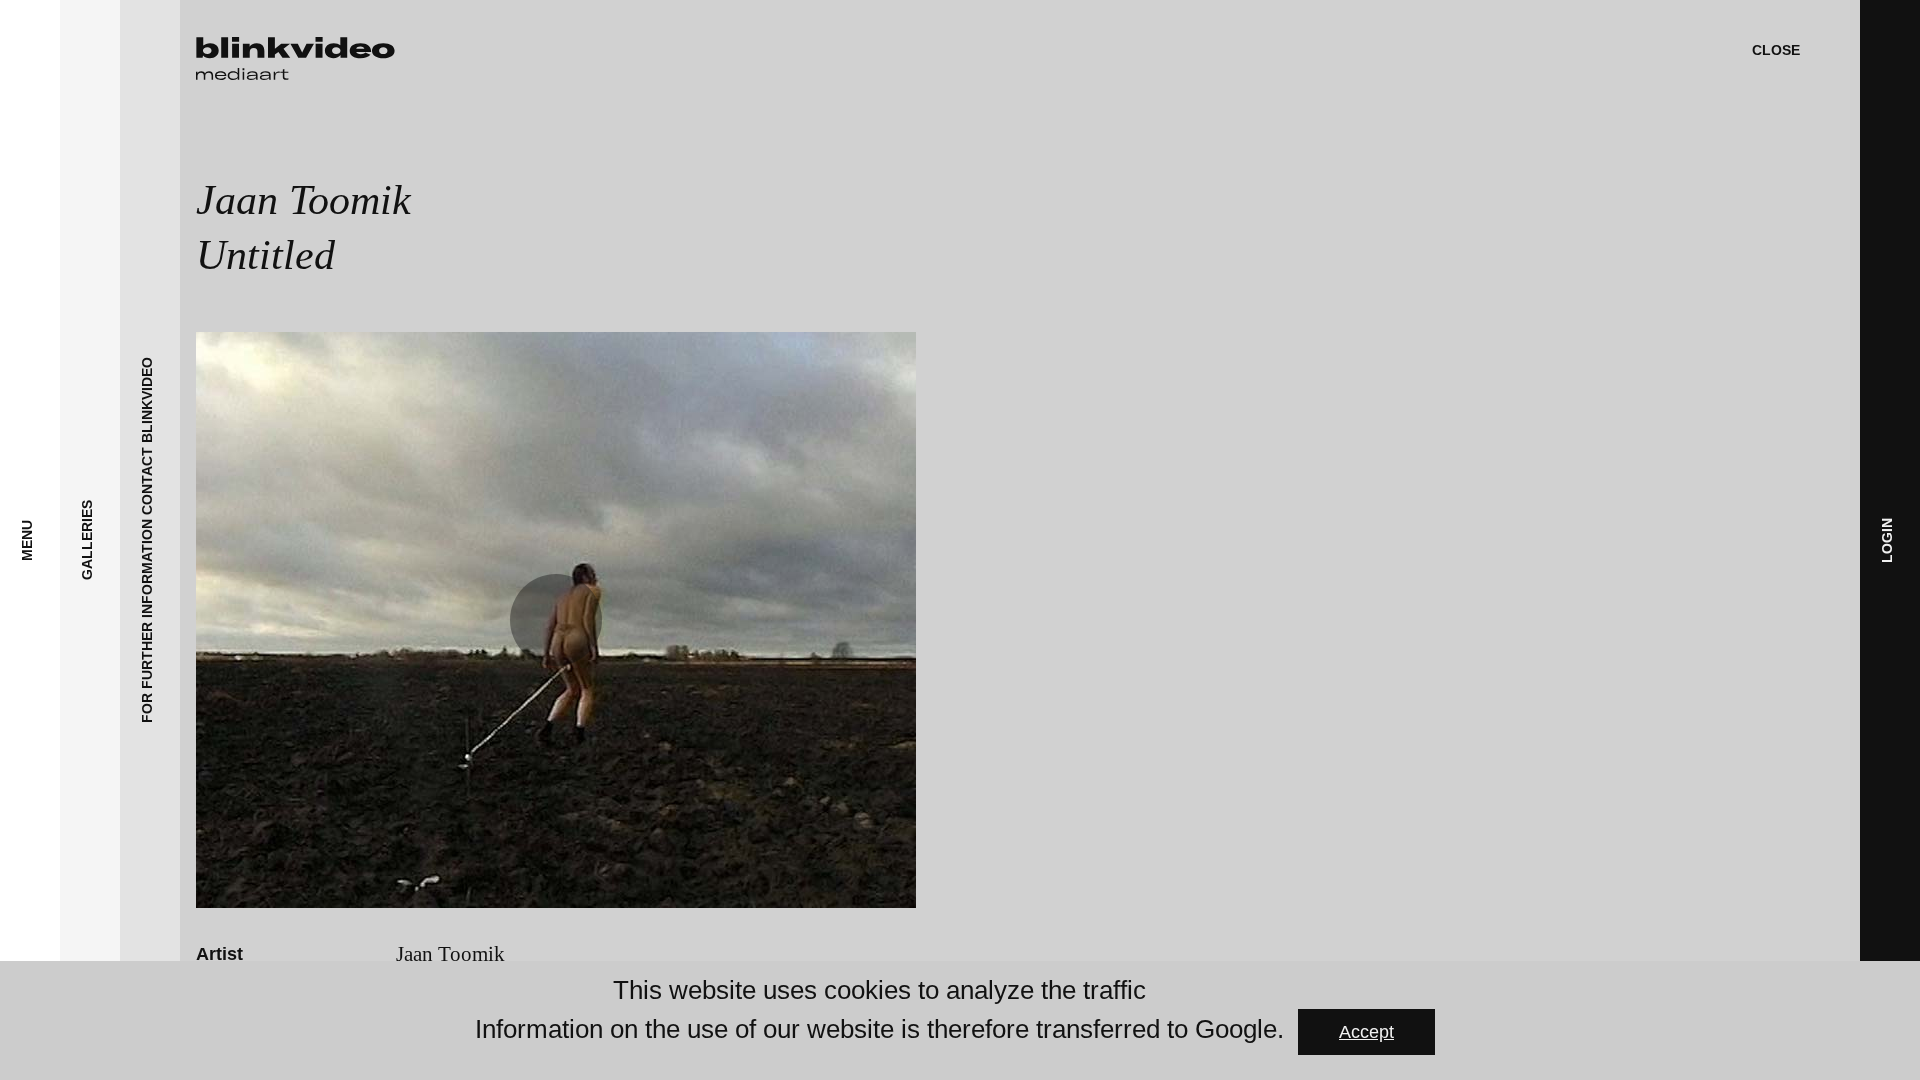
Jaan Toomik (450, 954)
